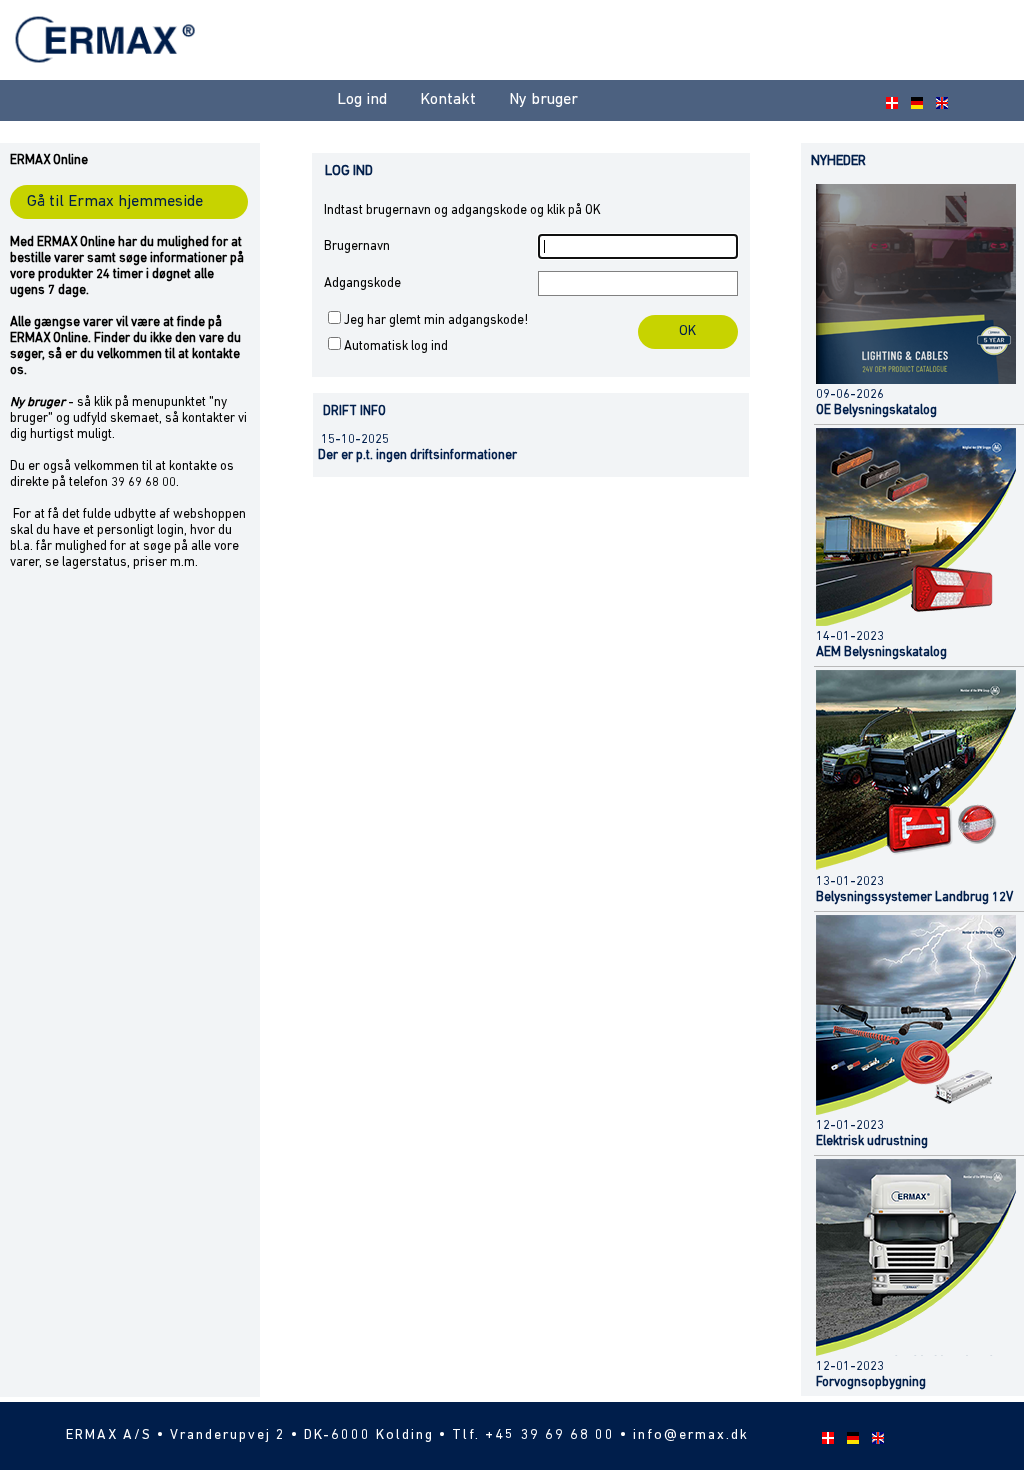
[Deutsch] (914, 100)
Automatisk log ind (396, 346)
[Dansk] (889, 100)
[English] (939, 100)
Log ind (362, 100)
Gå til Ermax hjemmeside (115, 202)
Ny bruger (543, 100)
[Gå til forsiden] (107, 74)
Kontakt (448, 100)
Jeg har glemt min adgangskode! (436, 320)
